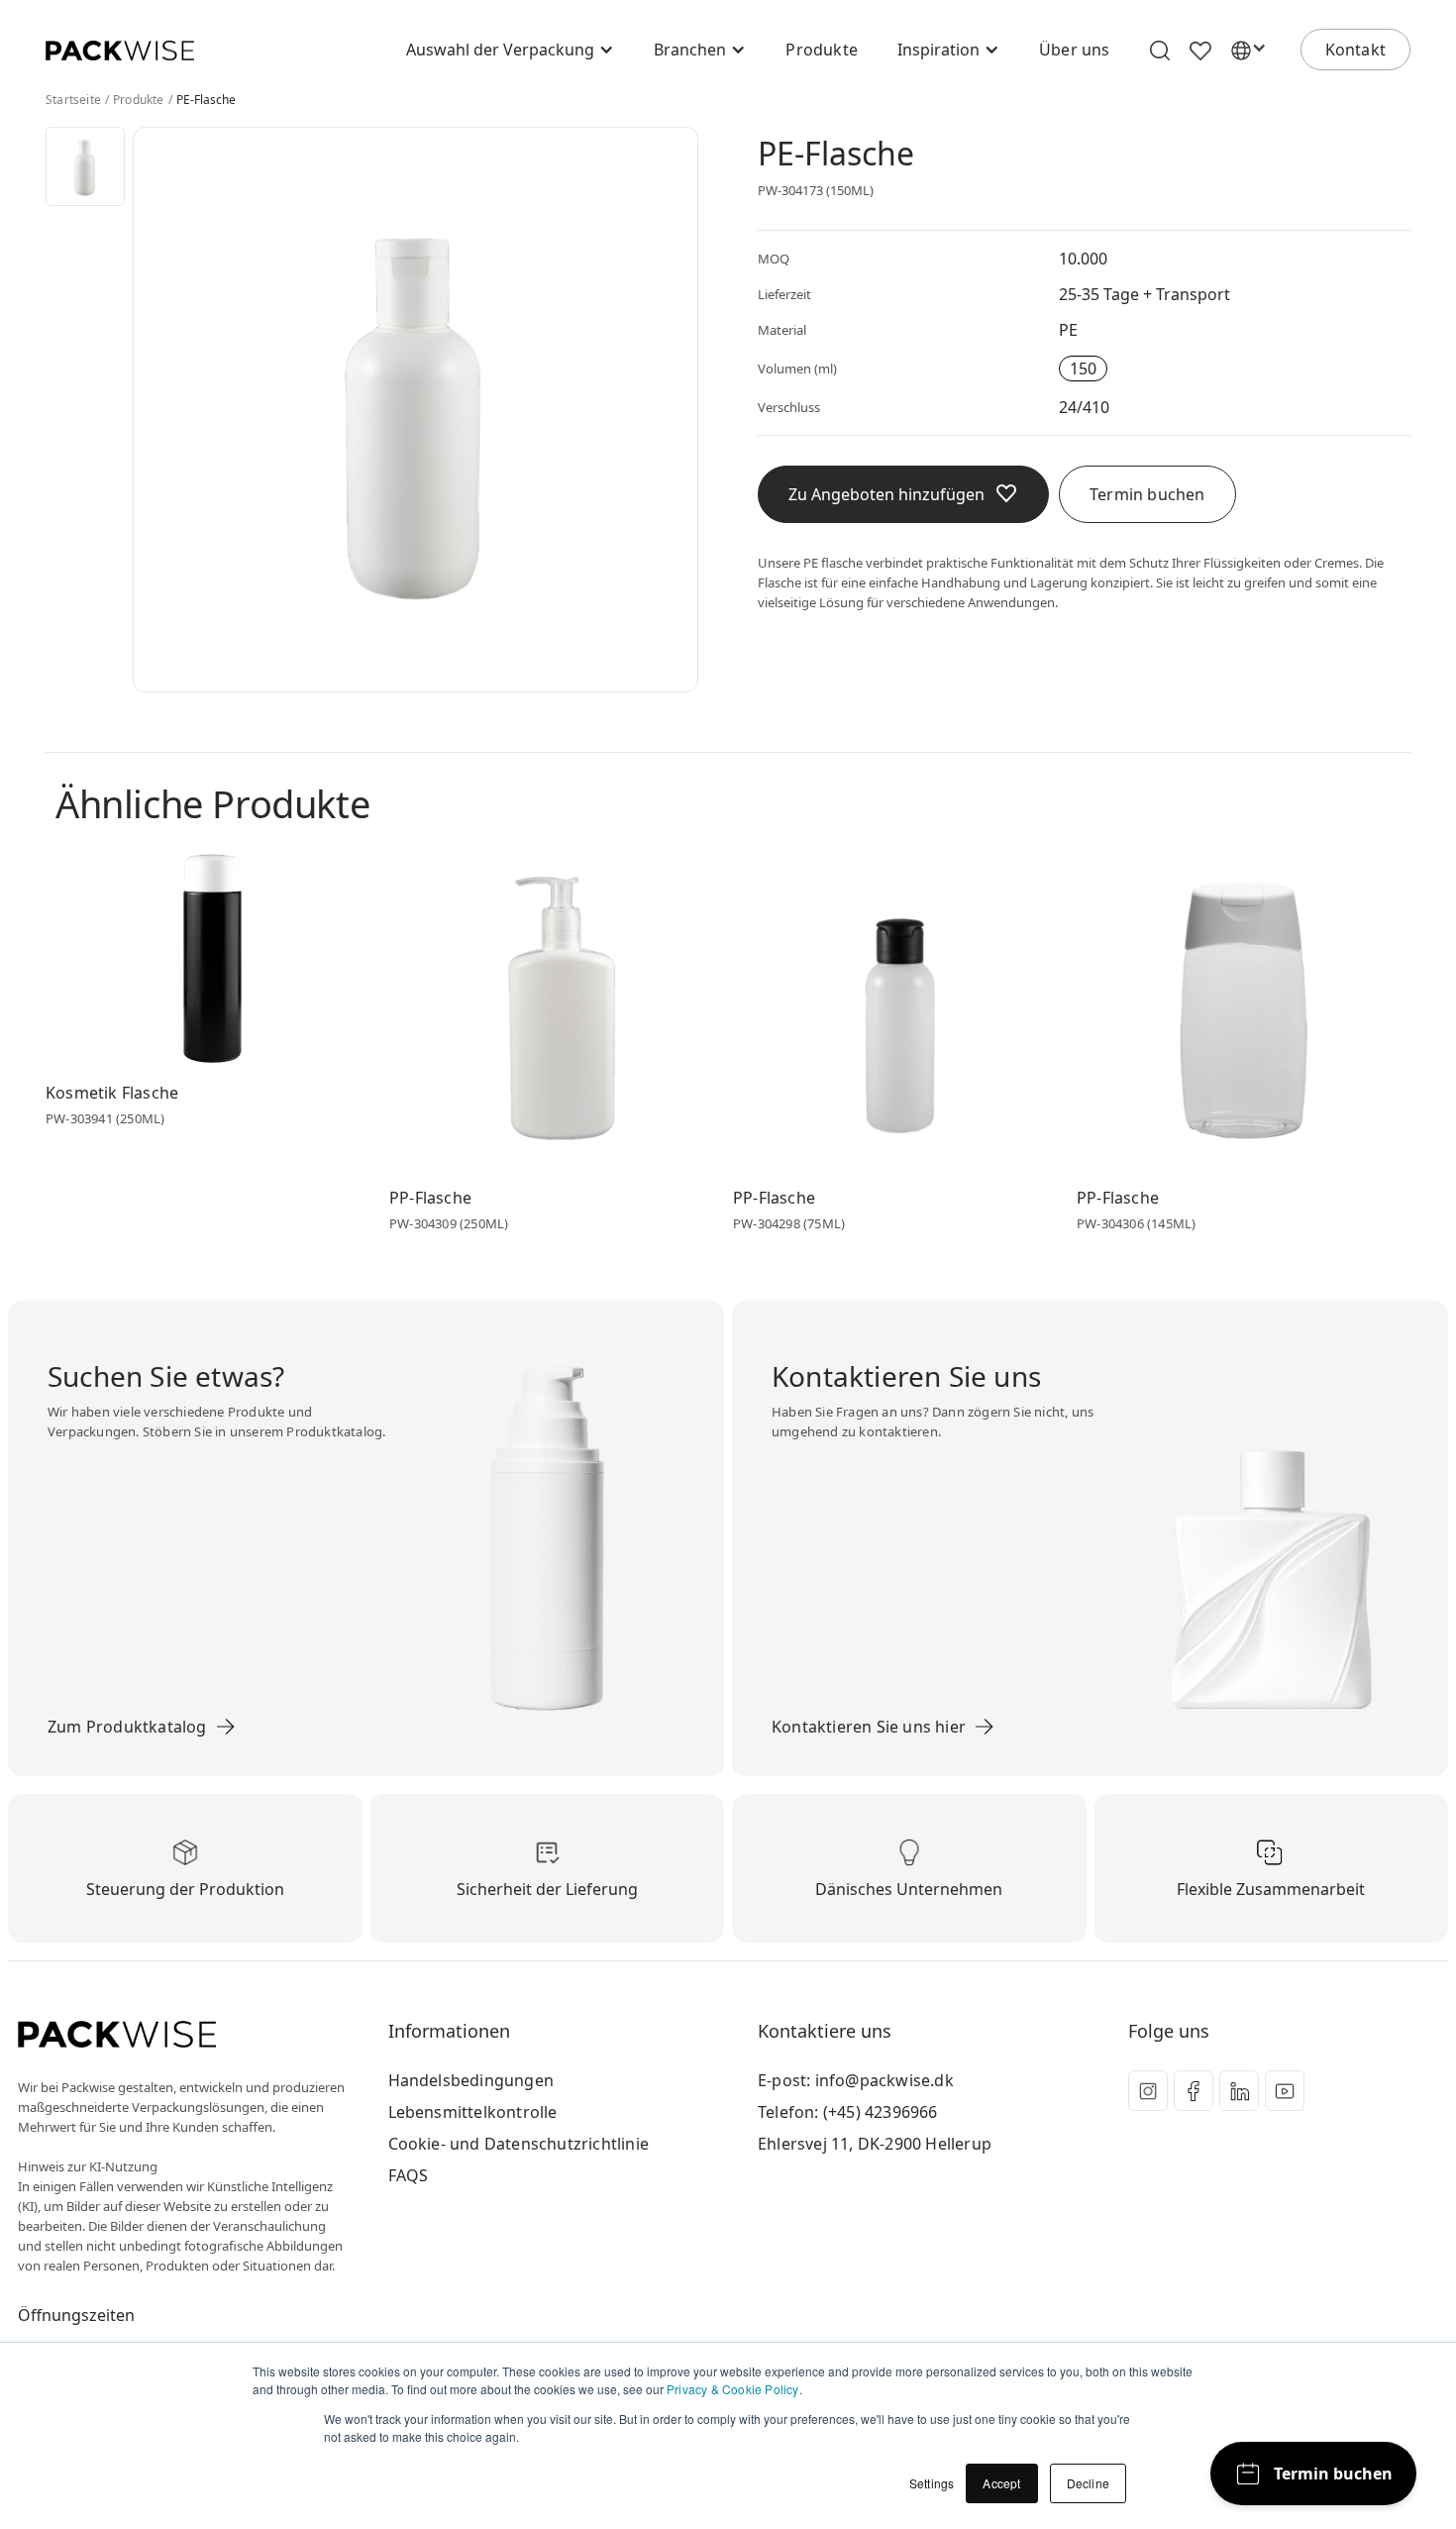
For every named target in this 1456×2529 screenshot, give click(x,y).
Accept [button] (1001, 2483)
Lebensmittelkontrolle (473, 2112)
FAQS (409, 2175)
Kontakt (1355, 50)
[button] (510, 50)
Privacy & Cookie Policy (733, 2389)
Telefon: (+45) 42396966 (848, 2112)
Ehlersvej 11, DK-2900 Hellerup (875, 2144)
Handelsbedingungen (471, 2080)
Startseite (73, 100)
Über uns (1075, 50)
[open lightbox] (85, 166)
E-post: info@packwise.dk (856, 2080)
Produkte (822, 50)
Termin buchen (1147, 494)
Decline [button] (1088, 2483)
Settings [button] (932, 2483)
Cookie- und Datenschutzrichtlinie (519, 2144)
